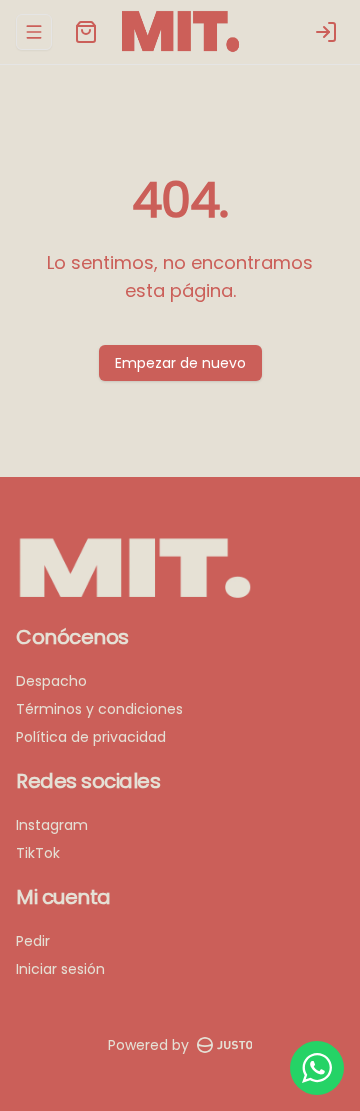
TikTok (38, 853)
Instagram (52, 825)
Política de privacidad (91, 737)
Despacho (51, 681)
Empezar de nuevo (180, 363)
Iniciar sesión (60, 969)
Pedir (33, 941)
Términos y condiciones (99, 709)
